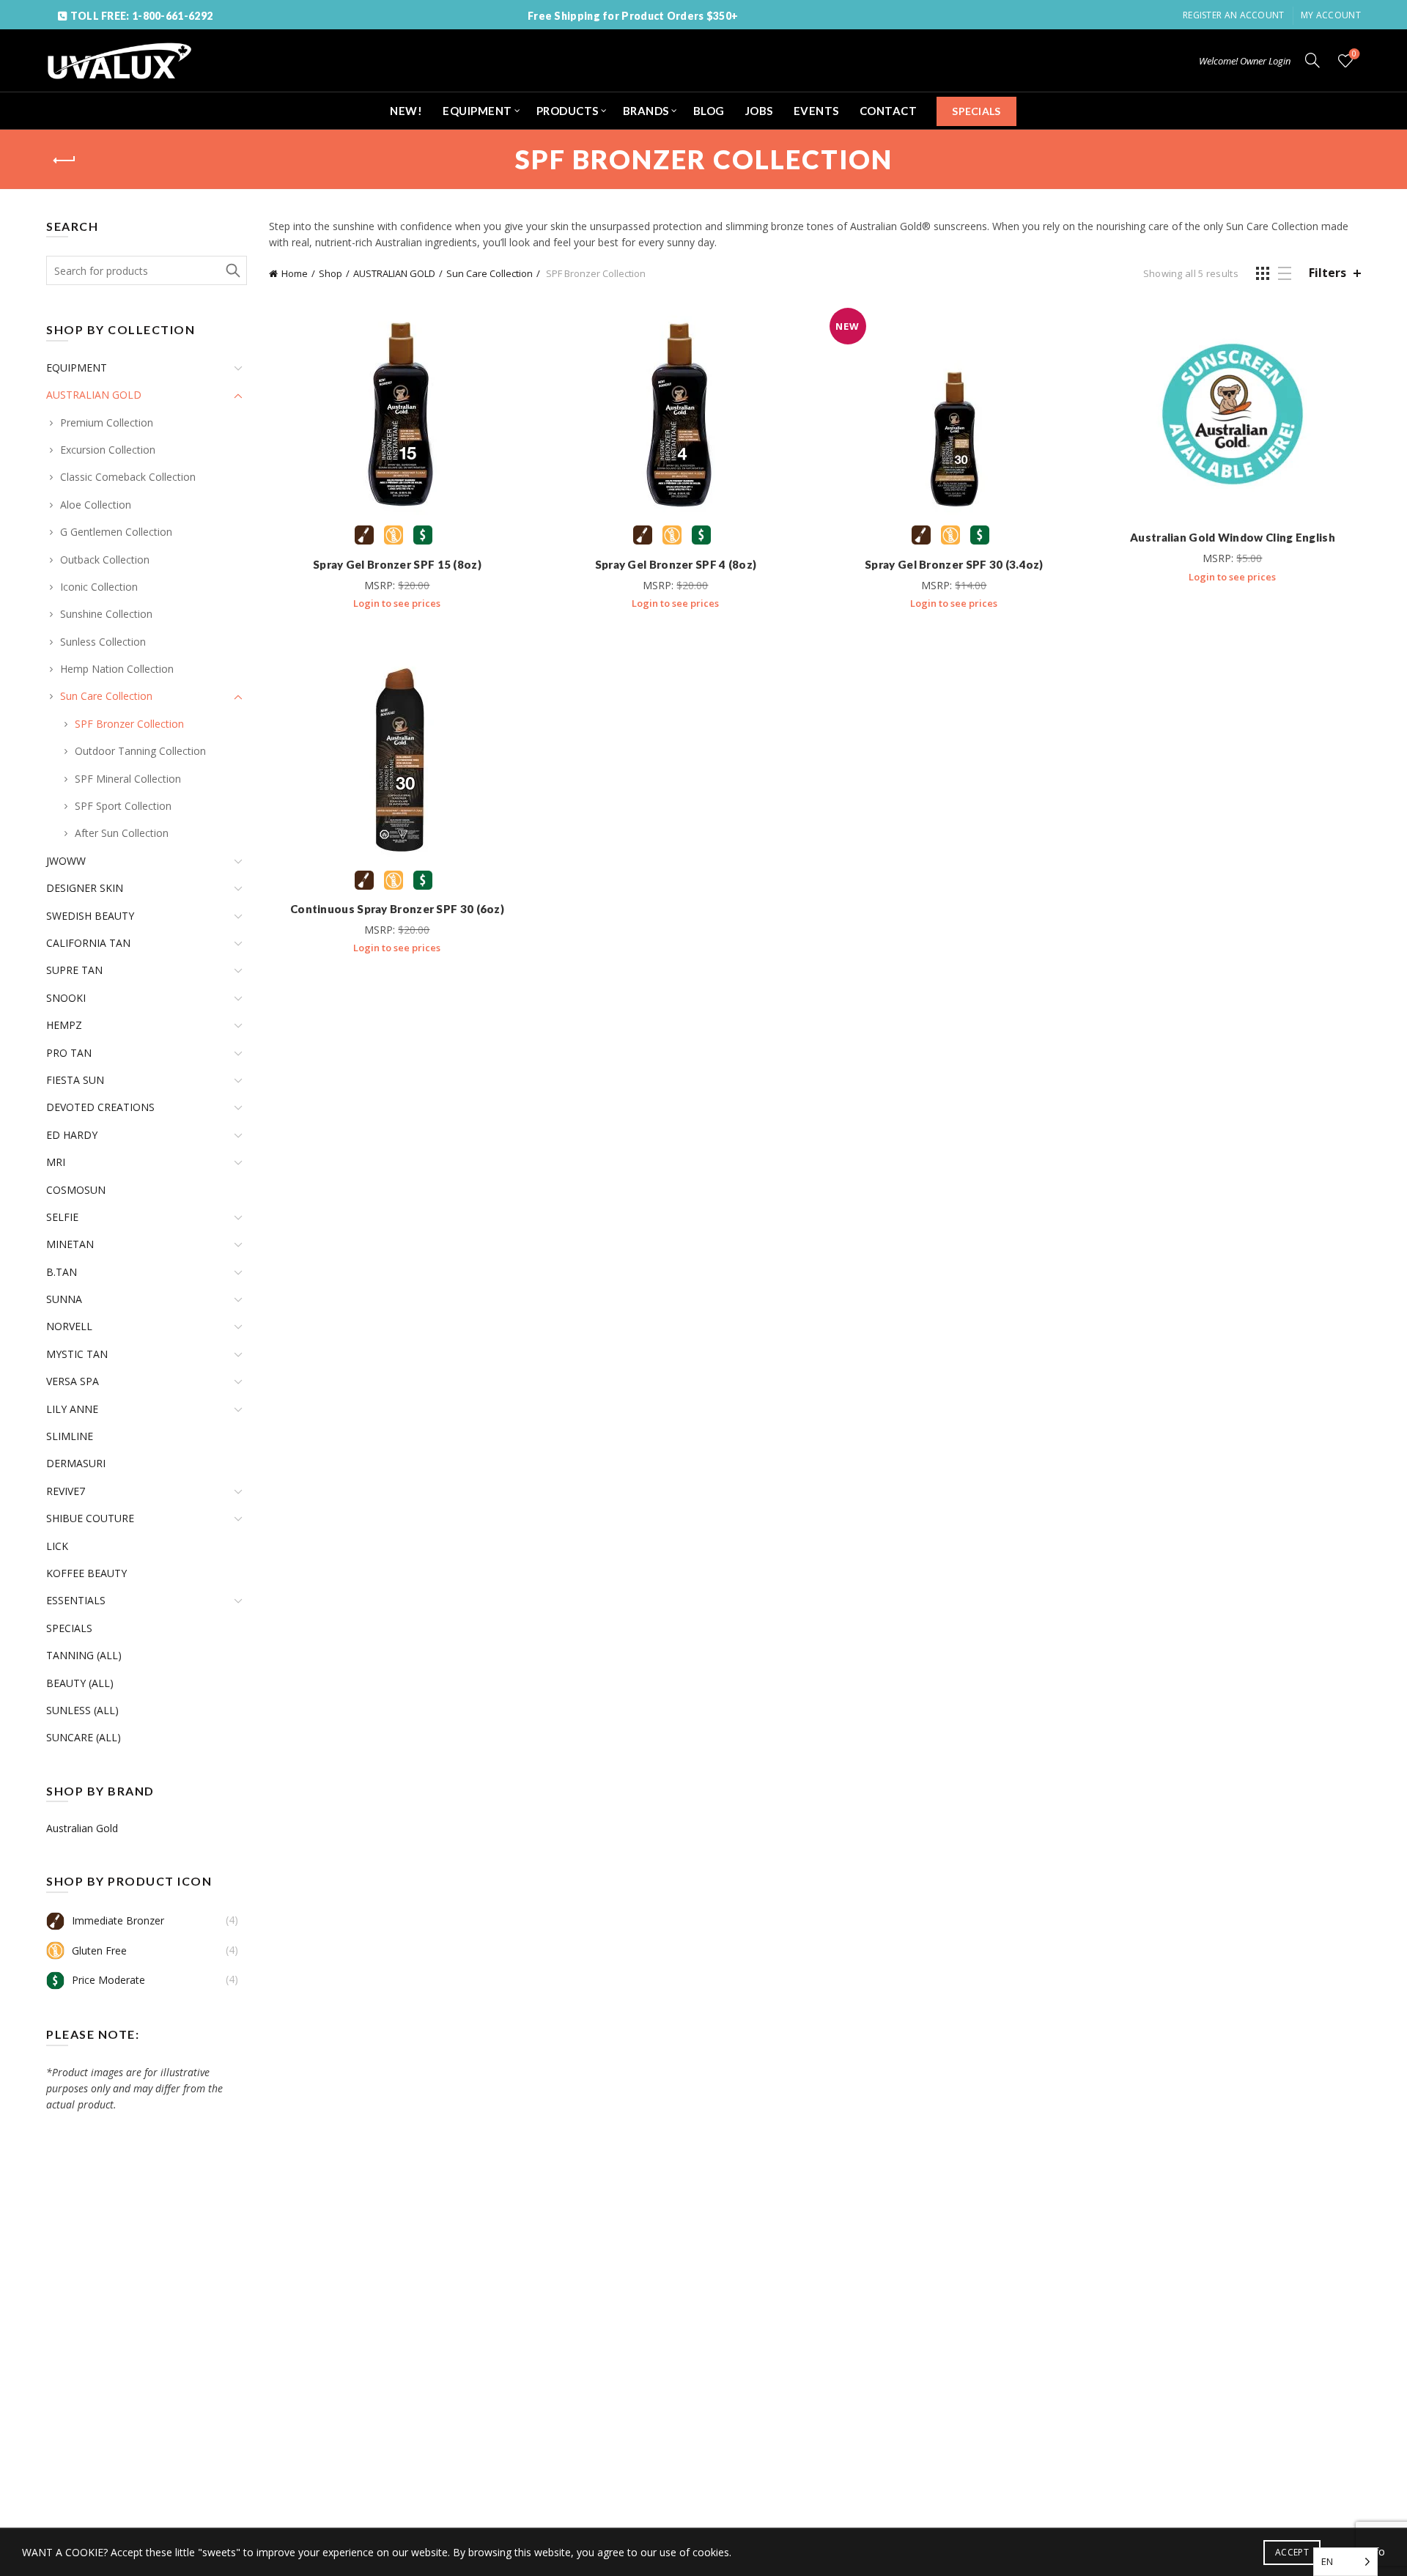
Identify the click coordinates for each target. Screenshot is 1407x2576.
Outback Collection (105, 560)
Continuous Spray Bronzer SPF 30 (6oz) (397, 909)
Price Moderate (108, 1980)
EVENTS (816, 111)
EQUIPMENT (477, 111)
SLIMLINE (70, 1436)
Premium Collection (107, 422)
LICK (57, 1546)
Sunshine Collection (106, 614)
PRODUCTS (568, 111)
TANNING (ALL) (84, 1655)
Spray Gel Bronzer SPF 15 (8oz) (397, 564)
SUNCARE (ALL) (84, 1737)
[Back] (64, 160)
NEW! (406, 111)
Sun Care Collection (490, 273)
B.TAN (62, 1272)
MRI (56, 1162)
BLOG (709, 111)
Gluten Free (99, 1951)
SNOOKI (66, 998)
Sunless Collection (103, 642)
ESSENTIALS (76, 1600)
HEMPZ (64, 1025)
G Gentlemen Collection (116, 532)
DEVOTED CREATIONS (100, 1107)
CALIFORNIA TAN (88, 943)
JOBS (759, 111)
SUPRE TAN (74, 970)
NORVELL (69, 1326)
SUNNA (64, 1299)
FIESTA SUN (75, 1080)
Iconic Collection (99, 587)
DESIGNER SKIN (85, 888)
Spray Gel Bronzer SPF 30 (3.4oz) (954, 564)
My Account (1331, 15)
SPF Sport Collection (123, 806)
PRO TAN (69, 1053)
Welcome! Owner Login (1245, 61)
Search (232, 270)
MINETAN (70, 1244)
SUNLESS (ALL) (82, 1710)
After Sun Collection (122, 833)
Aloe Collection (96, 505)
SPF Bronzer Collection (129, 724)
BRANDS (646, 111)
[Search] (1312, 60)
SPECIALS (976, 111)
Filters (1327, 273)
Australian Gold (82, 1828)
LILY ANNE (72, 1409)
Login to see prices (397, 603)
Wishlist (1354, 54)
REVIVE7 (66, 1491)
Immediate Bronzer (118, 1920)
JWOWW (66, 861)
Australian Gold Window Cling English (1233, 537)
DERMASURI (76, 1463)
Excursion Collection (108, 450)
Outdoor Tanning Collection (140, 751)
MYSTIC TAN (77, 1354)
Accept (1292, 2552)
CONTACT (889, 111)
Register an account (1234, 15)
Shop (330, 273)
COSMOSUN (76, 1190)
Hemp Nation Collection (117, 669)
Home (295, 273)
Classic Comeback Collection (128, 477)
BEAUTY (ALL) (80, 1683)
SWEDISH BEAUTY (90, 916)
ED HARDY (72, 1135)
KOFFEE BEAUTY (86, 1573)
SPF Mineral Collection (128, 779)
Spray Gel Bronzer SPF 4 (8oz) (676, 564)
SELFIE (62, 1217)
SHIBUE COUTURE (90, 1518)
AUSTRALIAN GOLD (394, 273)
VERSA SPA (73, 1381)
